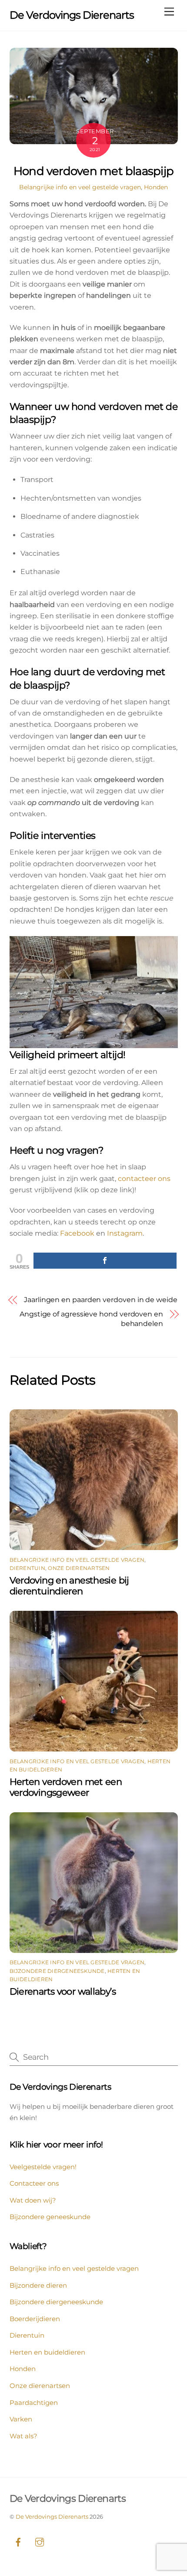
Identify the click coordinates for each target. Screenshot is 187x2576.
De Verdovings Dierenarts (52, 2517)
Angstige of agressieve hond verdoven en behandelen (91, 1319)
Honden (156, 187)
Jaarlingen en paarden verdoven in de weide (101, 1300)
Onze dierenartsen (79, 1568)
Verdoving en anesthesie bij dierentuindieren (69, 1586)
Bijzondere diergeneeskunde (57, 1971)
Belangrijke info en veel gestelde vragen (80, 187)
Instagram (124, 1233)
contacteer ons (143, 1179)
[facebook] (18, 2541)
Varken (21, 2419)
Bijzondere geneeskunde (50, 2217)
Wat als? (23, 2436)
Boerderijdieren (35, 2319)
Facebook (76, 1233)
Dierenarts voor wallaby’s (63, 1991)
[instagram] (40, 2541)
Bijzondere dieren (38, 2285)
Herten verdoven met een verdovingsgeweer (66, 1787)
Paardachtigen (34, 2403)
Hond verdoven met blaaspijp (93, 171)
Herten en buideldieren (47, 2352)
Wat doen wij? (33, 2200)
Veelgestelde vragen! (43, 2167)
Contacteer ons (34, 2183)
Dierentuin (27, 1568)
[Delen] (105, 1261)
